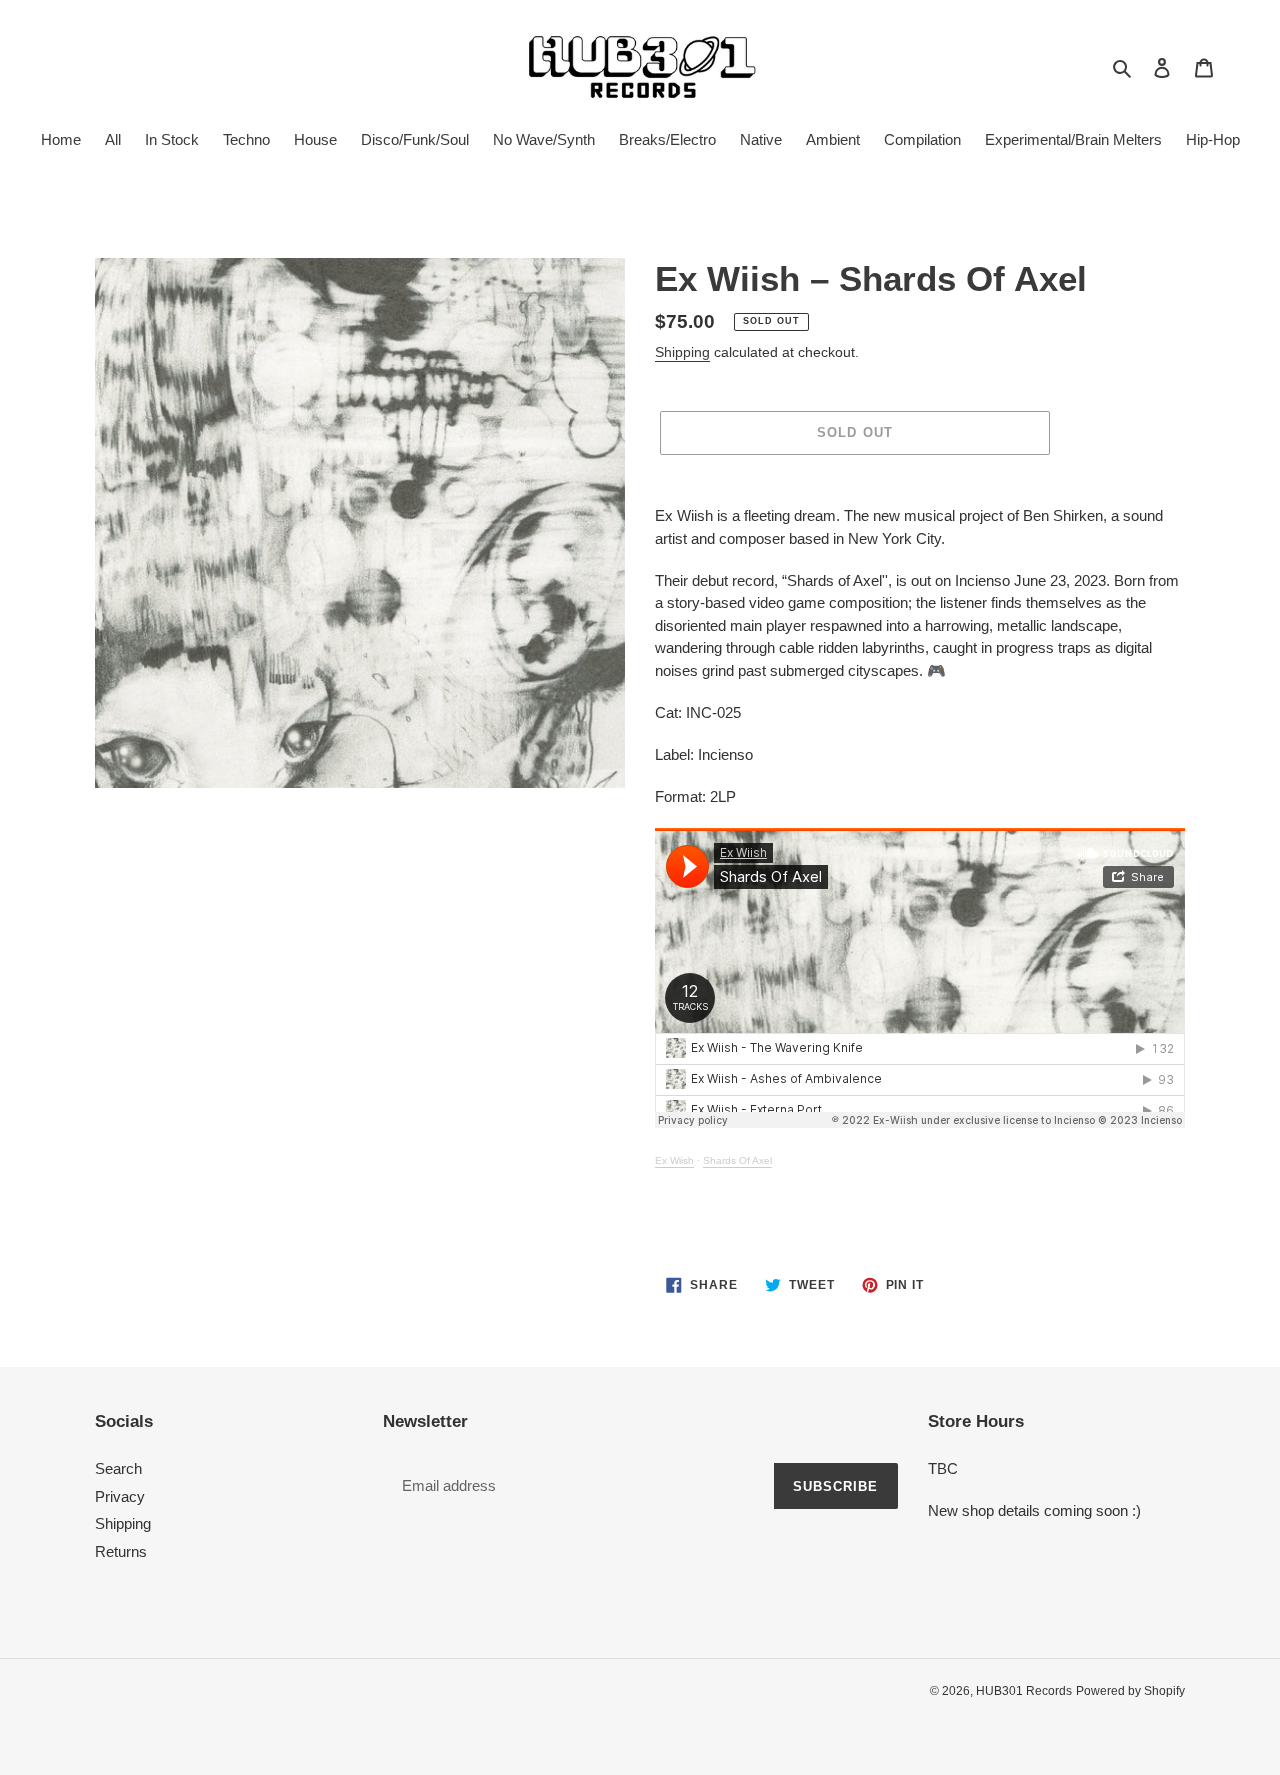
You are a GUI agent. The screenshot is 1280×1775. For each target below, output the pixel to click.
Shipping (682, 352)
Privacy (120, 1496)
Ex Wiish (674, 1160)
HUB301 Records (1024, 1691)
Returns (121, 1551)
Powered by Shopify (1130, 1691)
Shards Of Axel (737, 1160)
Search (118, 1468)
